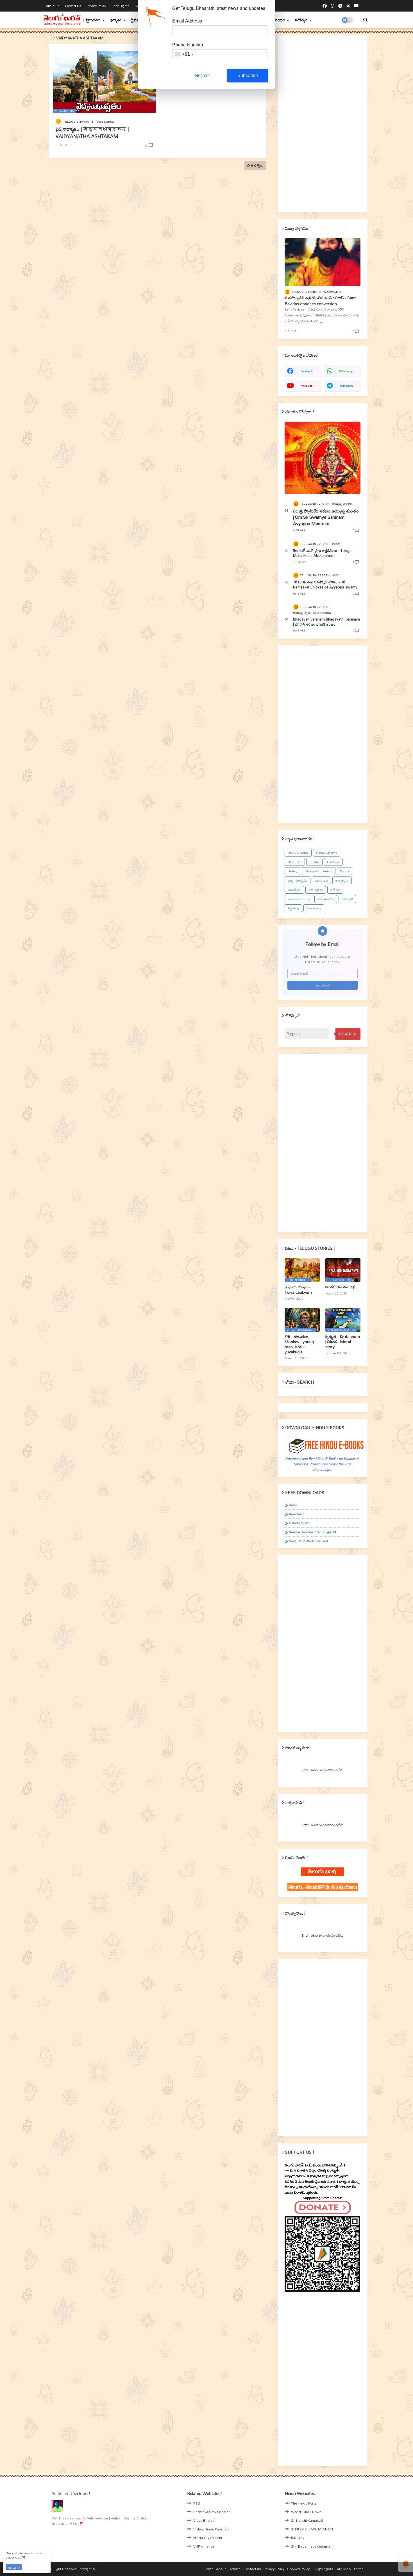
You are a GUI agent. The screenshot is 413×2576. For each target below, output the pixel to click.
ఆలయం (279, 20)
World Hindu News (306, 2512)
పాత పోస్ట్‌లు (255, 165)
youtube (307, 386)
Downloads (297, 1514)
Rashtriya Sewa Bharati (212, 2512)
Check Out (13, 2557)
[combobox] (184, 54)
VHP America (204, 2546)
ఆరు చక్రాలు (316, 890)
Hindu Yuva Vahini (208, 2537)
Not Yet (202, 76)
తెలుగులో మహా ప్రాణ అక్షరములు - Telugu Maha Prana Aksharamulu (322, 553)
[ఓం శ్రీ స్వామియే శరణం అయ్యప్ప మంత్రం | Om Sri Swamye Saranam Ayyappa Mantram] (323, 458)
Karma (344, 871)
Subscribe (248, 76)
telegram (346, 386)
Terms (358, 2569)
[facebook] (325, 6)
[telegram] (340, 6)
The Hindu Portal (304, 2503)
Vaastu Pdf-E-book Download (308, 1541)
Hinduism (295, 862)
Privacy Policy (97, 6)
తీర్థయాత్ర (293, 908)
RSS (197, 2503)
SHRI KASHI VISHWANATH (313, 2529)
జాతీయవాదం (326, 899)
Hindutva (333, 862)
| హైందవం (92, 20)
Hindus (314, 862)
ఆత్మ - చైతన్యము (298, 880)
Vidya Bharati (204, 2520)
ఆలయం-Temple (299, 899)
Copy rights (121, 6)
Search (348, 1034)
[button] (366, 20)
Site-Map (343, 2569)
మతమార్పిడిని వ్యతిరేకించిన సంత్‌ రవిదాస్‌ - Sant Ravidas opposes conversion (320, 301)
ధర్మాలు (116, 20)
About (221, 2569)
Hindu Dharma (298, 853)
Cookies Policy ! (299, 2569)
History (292, 871)
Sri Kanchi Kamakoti (307, 2520)
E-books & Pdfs (299, 1523)
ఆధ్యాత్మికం (342, 880)
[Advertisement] (323, 124)
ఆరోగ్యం (301, 20)
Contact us (73, 6)
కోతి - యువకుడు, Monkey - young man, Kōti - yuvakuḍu (299, 1344)
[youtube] (356, 6)
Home (208, 2569)
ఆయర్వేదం (294, 890)
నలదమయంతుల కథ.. (341, 1287)
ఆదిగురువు (321, 880)
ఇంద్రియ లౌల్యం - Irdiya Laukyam (298, 1289)
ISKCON (298, 2537)
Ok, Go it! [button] (14, 2567)
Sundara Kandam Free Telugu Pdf (313, 1532)
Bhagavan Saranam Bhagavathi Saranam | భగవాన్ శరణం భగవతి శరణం (326, 622)
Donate (235, 2569)
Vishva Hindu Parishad (211, 2529)
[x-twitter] (348, 6)
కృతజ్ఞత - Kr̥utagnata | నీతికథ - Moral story (343, 1342)
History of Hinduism (319, 871)
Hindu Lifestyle (327, 853)
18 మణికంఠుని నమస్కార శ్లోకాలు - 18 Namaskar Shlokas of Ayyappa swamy (325, 585)
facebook (307, 371)
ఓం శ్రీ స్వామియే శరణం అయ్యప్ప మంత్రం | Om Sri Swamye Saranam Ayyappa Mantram (326, 517)
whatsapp (346, 371)
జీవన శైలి (347, 899)
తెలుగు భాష (314, 908)
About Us (53, 6)
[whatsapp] (333, 6)
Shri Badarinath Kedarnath (312, 2546)
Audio (293, 1505)
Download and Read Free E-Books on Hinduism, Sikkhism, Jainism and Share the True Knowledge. (322, 1464)
